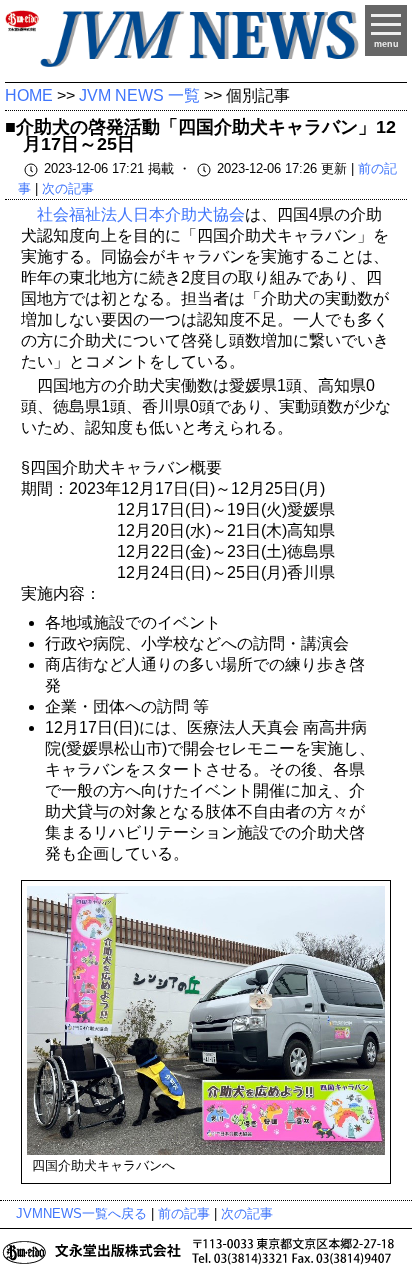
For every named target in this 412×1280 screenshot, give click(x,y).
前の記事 (184, 1213)
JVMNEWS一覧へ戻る (81, 1213)
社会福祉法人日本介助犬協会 (141, 214)
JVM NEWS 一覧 (139, 95)
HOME (29, 95)
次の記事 (68, 188)
